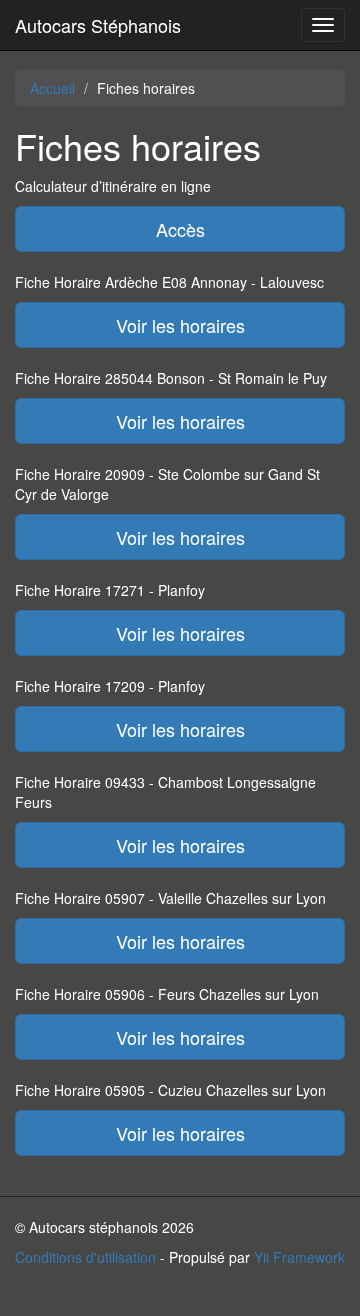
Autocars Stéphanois (98, 25)
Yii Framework (299, 1257)
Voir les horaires (180, 325)
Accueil (52, 88)
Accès (180, 229)
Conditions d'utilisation (85, 1257)
